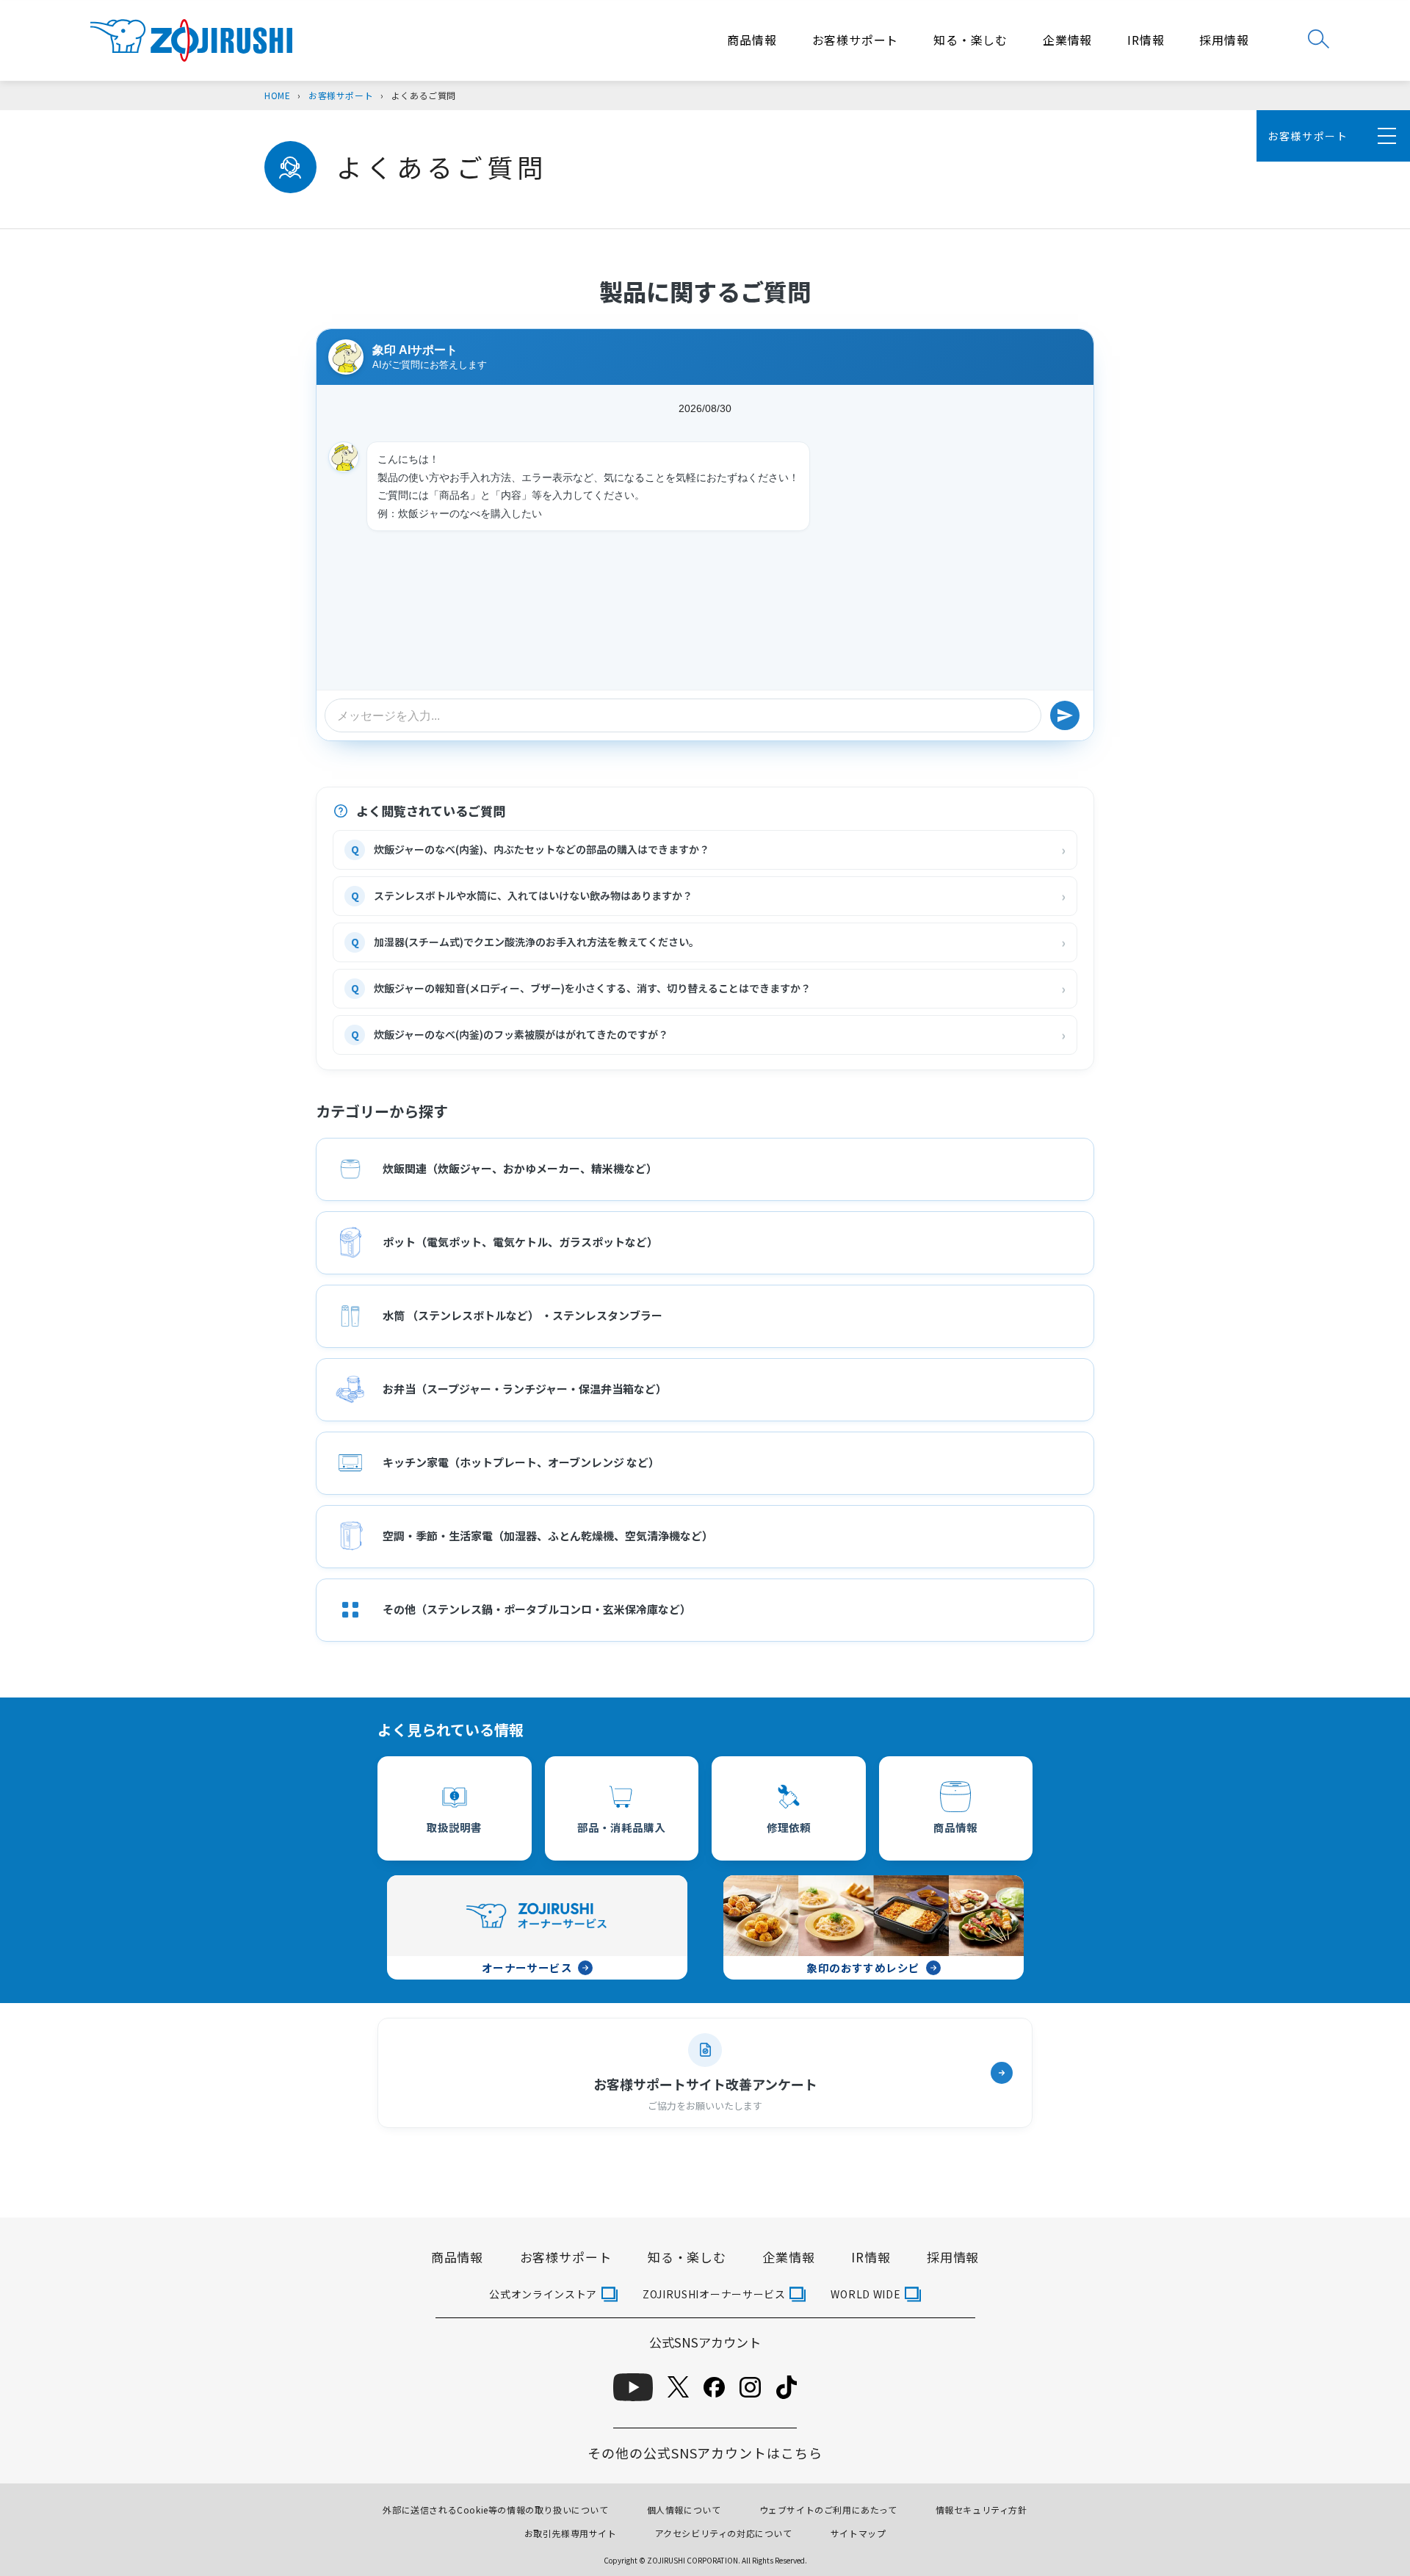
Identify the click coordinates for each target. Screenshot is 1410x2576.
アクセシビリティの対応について (724, 2533)
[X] (678, 2387)
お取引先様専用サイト (571, 2533)
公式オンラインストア (543, 2294)
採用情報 (1224, 40)
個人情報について (684, 2510)
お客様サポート (856, 40)
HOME (277, 95)
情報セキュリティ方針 (981, 2510)
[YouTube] (633, 2387)
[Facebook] (714, 2387)
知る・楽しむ (970, 40)
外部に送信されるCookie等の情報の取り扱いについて (495, 2510)
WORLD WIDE (865, 2294)
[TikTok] (787, 2387)
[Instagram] (750, 2387)
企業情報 (1067, 40)
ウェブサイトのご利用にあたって (828, 2510)
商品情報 (752, 40)
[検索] (1319, 39)
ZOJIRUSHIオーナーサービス (714, 2294)
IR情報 (1146, 40)
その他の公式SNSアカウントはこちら (705, 2453)
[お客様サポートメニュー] (1384, 136)
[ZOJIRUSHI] (191, 41)
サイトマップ (858, 2533)
